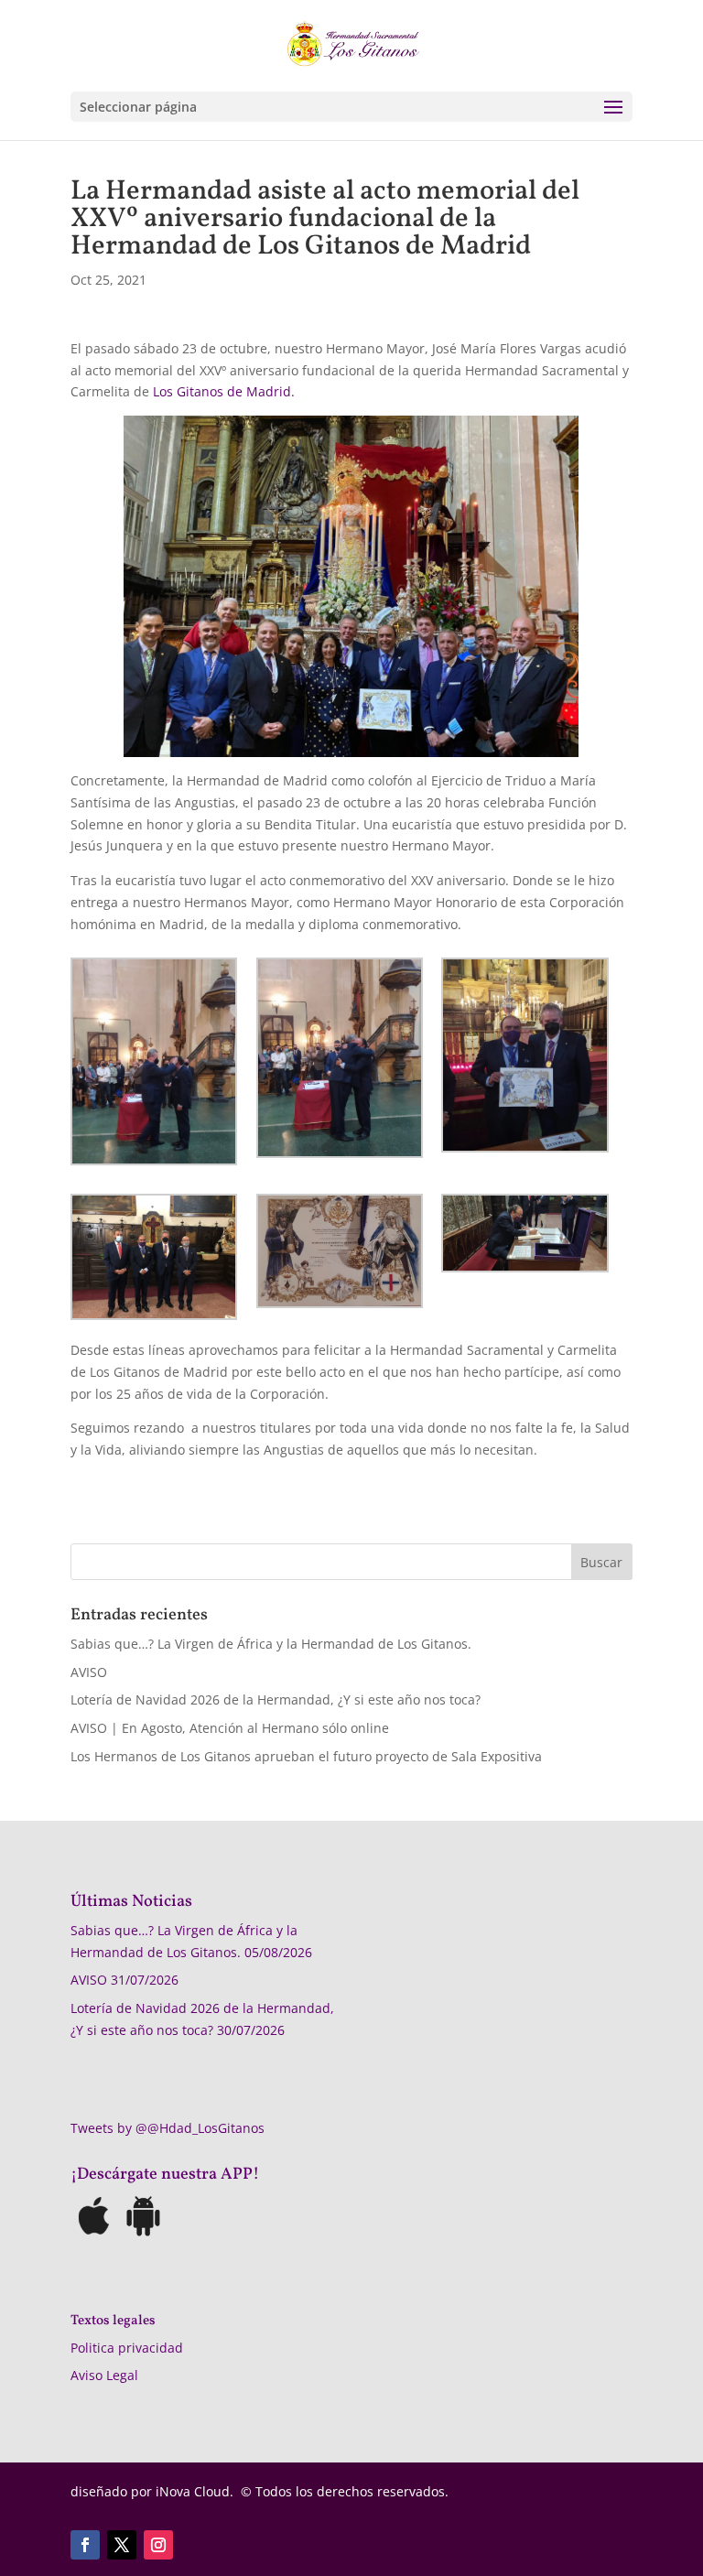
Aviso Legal (104, 2375)
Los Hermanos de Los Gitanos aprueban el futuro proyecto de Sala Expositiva (306, 1756)
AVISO (89, 1672)
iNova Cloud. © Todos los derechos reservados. (302, 2491)
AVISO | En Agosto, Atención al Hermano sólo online (230, 1728)
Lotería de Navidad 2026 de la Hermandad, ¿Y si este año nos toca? (276, 1699)
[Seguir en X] (122, 2545)
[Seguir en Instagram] (158, 2545)
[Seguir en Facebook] (85, 2545)
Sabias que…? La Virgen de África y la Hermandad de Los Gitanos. (271, 1644)
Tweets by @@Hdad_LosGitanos (168, 2128)
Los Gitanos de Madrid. (224, 391)
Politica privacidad (127, 2348)
